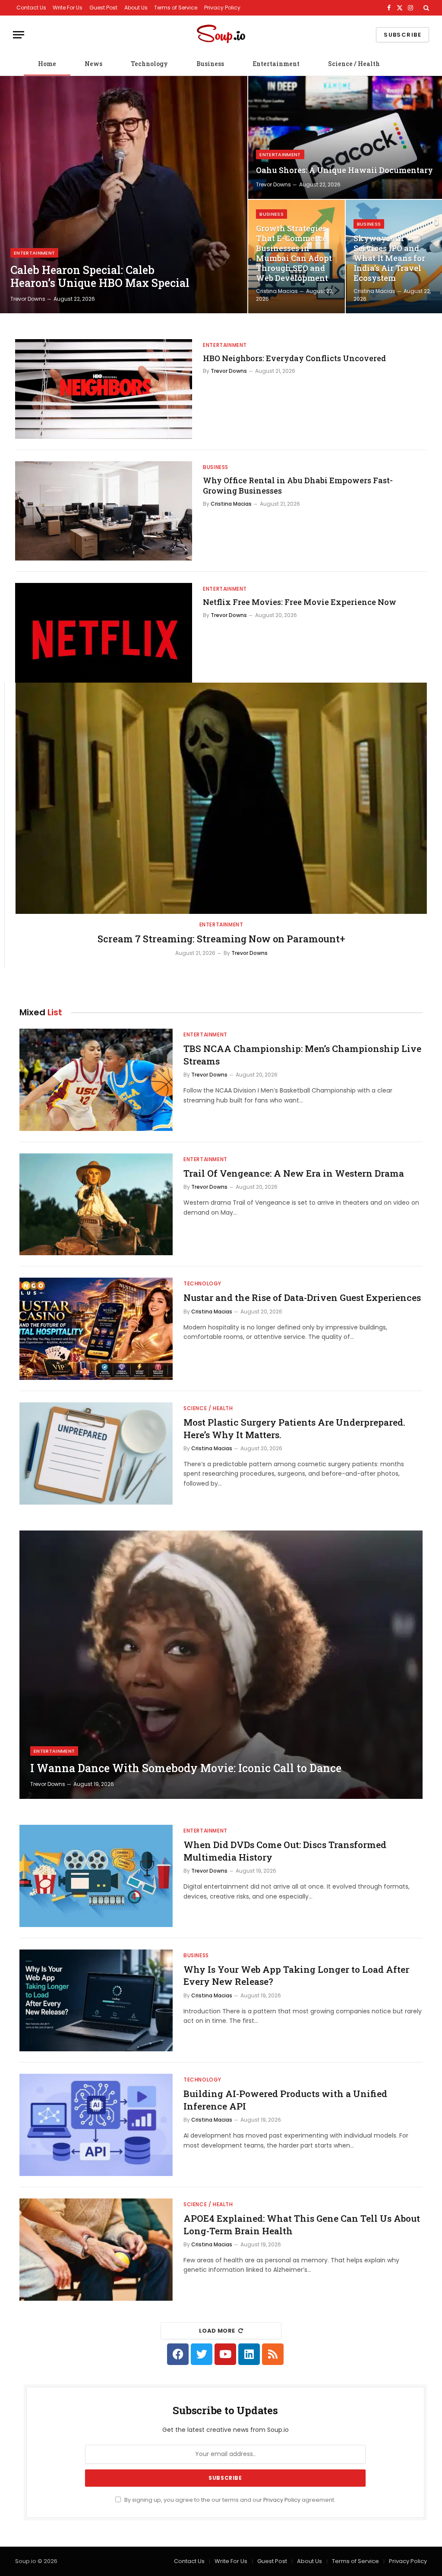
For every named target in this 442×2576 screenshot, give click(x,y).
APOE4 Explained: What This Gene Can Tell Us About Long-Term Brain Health (302, 2225)
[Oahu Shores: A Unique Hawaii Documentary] (345, 137)
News (93, 64)
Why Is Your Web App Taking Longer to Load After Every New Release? (296, 1976)
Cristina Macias (277, 291)
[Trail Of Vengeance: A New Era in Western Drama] (96, 1205)
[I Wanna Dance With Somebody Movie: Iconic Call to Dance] (221, 1665)
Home (47, 64)
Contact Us (31, 8)
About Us (136, 8)
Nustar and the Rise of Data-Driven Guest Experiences (302, 1297)
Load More (217, 2331)
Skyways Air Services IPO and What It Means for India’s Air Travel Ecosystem (389, 258)
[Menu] (19, 35)
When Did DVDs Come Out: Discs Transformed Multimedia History (285, 1851)
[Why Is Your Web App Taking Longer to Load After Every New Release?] (96, 2001)
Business (210, 64)
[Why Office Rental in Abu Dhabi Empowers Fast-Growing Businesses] (104, 511)
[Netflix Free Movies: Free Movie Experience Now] (104, 633)
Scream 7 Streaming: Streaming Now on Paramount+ (221, 939)
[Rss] (273, 2354)
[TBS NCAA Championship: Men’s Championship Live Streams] (96, 1080)
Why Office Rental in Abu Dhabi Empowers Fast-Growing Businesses (298, 485)
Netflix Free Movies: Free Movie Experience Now (300, 602)
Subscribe (403, 35)
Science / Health (354, 64)
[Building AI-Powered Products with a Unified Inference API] (96, 2125)
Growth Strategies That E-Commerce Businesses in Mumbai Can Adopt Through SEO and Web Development (294, 253)
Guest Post (103, 8)
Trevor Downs (28, 299)
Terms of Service (176, 8)
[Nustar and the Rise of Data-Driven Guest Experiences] (96, 1329)
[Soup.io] (221, 35)
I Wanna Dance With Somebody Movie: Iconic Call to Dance (186, 1768)
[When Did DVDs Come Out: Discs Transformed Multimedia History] (96, 1876)
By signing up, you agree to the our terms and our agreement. (229, 2500)
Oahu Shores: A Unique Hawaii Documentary (344, 170)
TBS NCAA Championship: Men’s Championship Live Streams (302, 1055)
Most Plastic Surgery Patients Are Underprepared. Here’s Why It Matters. (294, 1428)
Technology (149, 64)
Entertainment (276, 64)
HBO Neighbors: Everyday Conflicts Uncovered (294, 358)
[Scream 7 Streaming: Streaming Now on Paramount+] (221, 798)
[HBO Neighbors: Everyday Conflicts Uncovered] (104, 389)
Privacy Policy (222, 8)
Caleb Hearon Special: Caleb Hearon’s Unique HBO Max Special (100, 277)
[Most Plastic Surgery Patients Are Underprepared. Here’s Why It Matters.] (96, 1453)
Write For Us (68, 8)
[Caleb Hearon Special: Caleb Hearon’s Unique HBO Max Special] (124, 195)
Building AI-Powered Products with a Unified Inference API (285, 2100)
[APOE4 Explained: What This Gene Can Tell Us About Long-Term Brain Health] (96, 2250)
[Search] (425, 8)
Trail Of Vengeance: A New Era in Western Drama (294, 1173)
